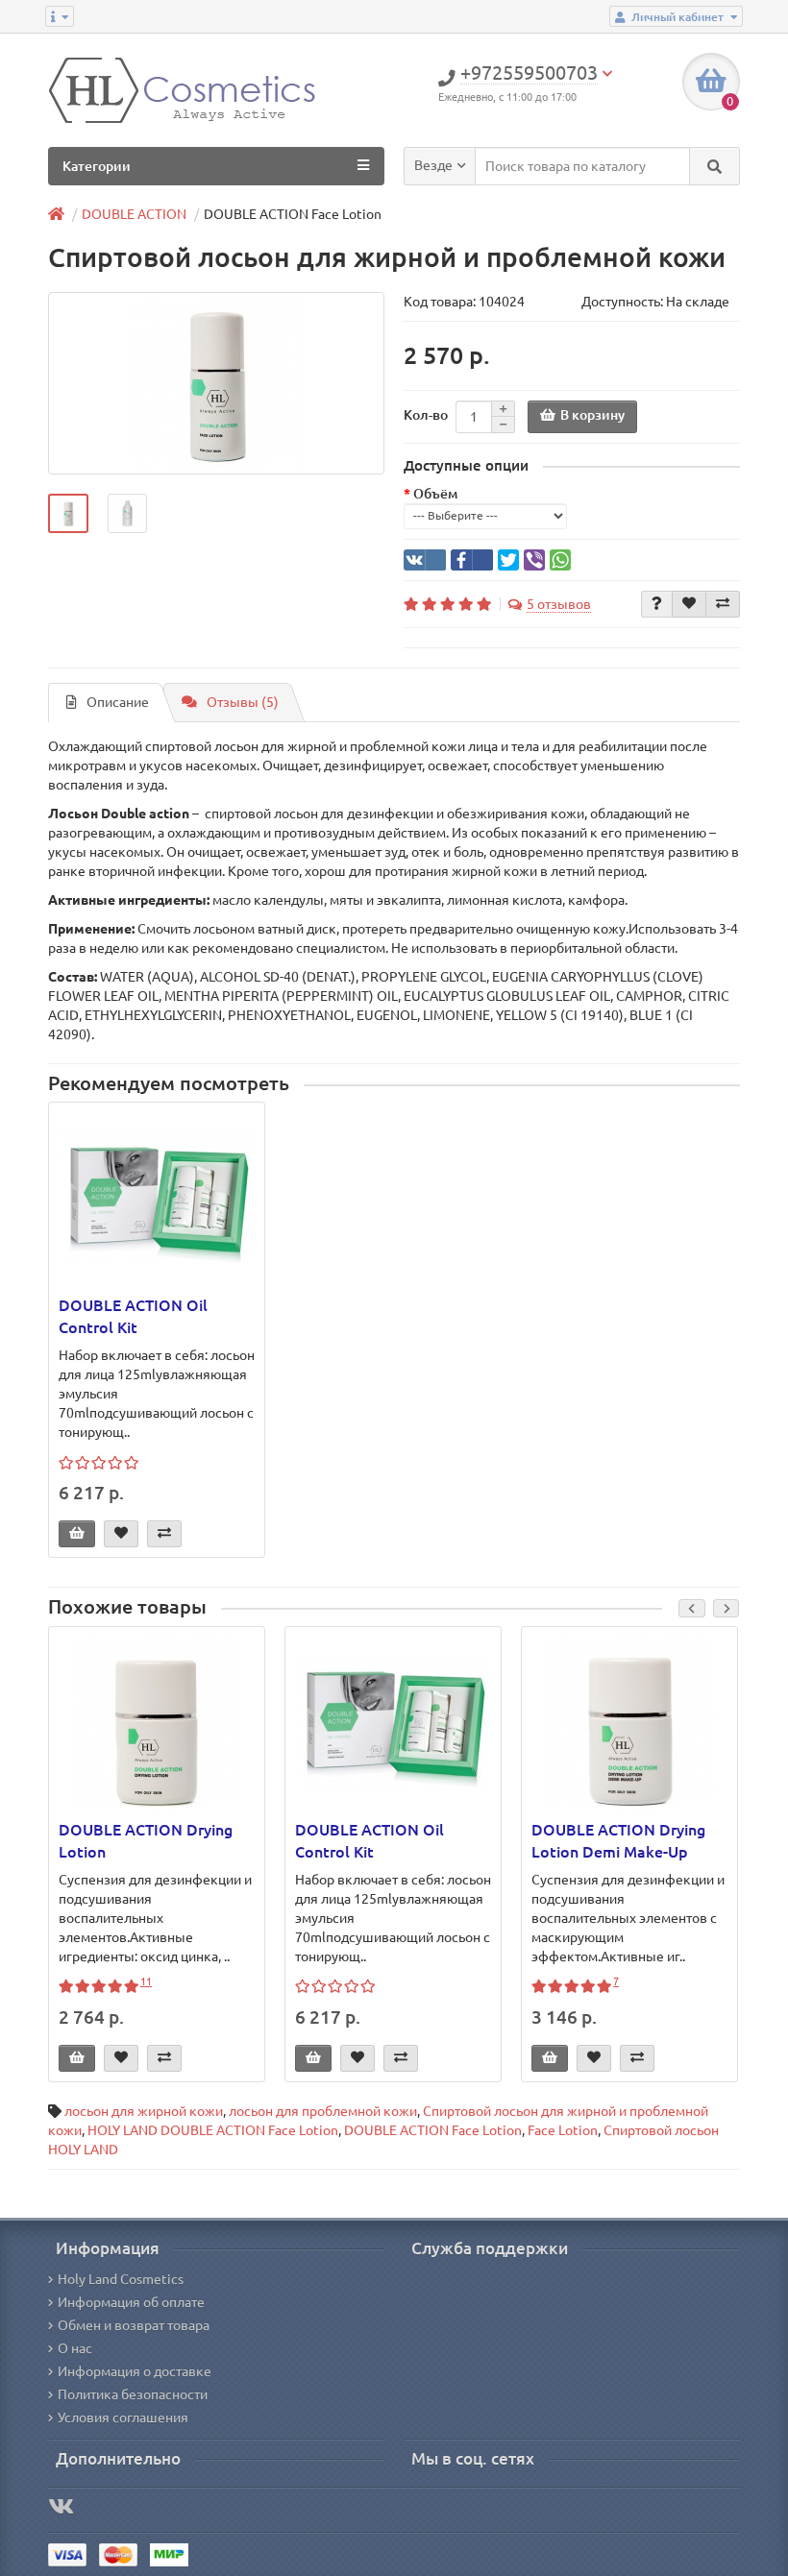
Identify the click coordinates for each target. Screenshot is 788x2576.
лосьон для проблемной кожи (323, 2111)
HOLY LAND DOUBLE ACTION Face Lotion (213, 2130)
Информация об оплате (131, 2302)
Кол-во (426, 415)
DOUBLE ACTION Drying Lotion (146, 1841)
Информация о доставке (135, 2371)
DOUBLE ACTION (134, 214)
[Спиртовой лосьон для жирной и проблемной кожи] (216, 383)
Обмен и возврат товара (134, 2325)
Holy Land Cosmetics (121, 2279)
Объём (435, 494)
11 (146, 1981)
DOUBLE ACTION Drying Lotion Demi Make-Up (618, 1841)
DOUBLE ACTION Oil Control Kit (133, 1316)
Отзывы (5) (243, 702)
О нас (75, 2348)
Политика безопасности (133, 2394)
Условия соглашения (123, 2418)
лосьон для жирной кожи (144, 2111)
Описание (118, 702)
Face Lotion (563, 2130)
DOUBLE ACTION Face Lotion (433, 2130)
